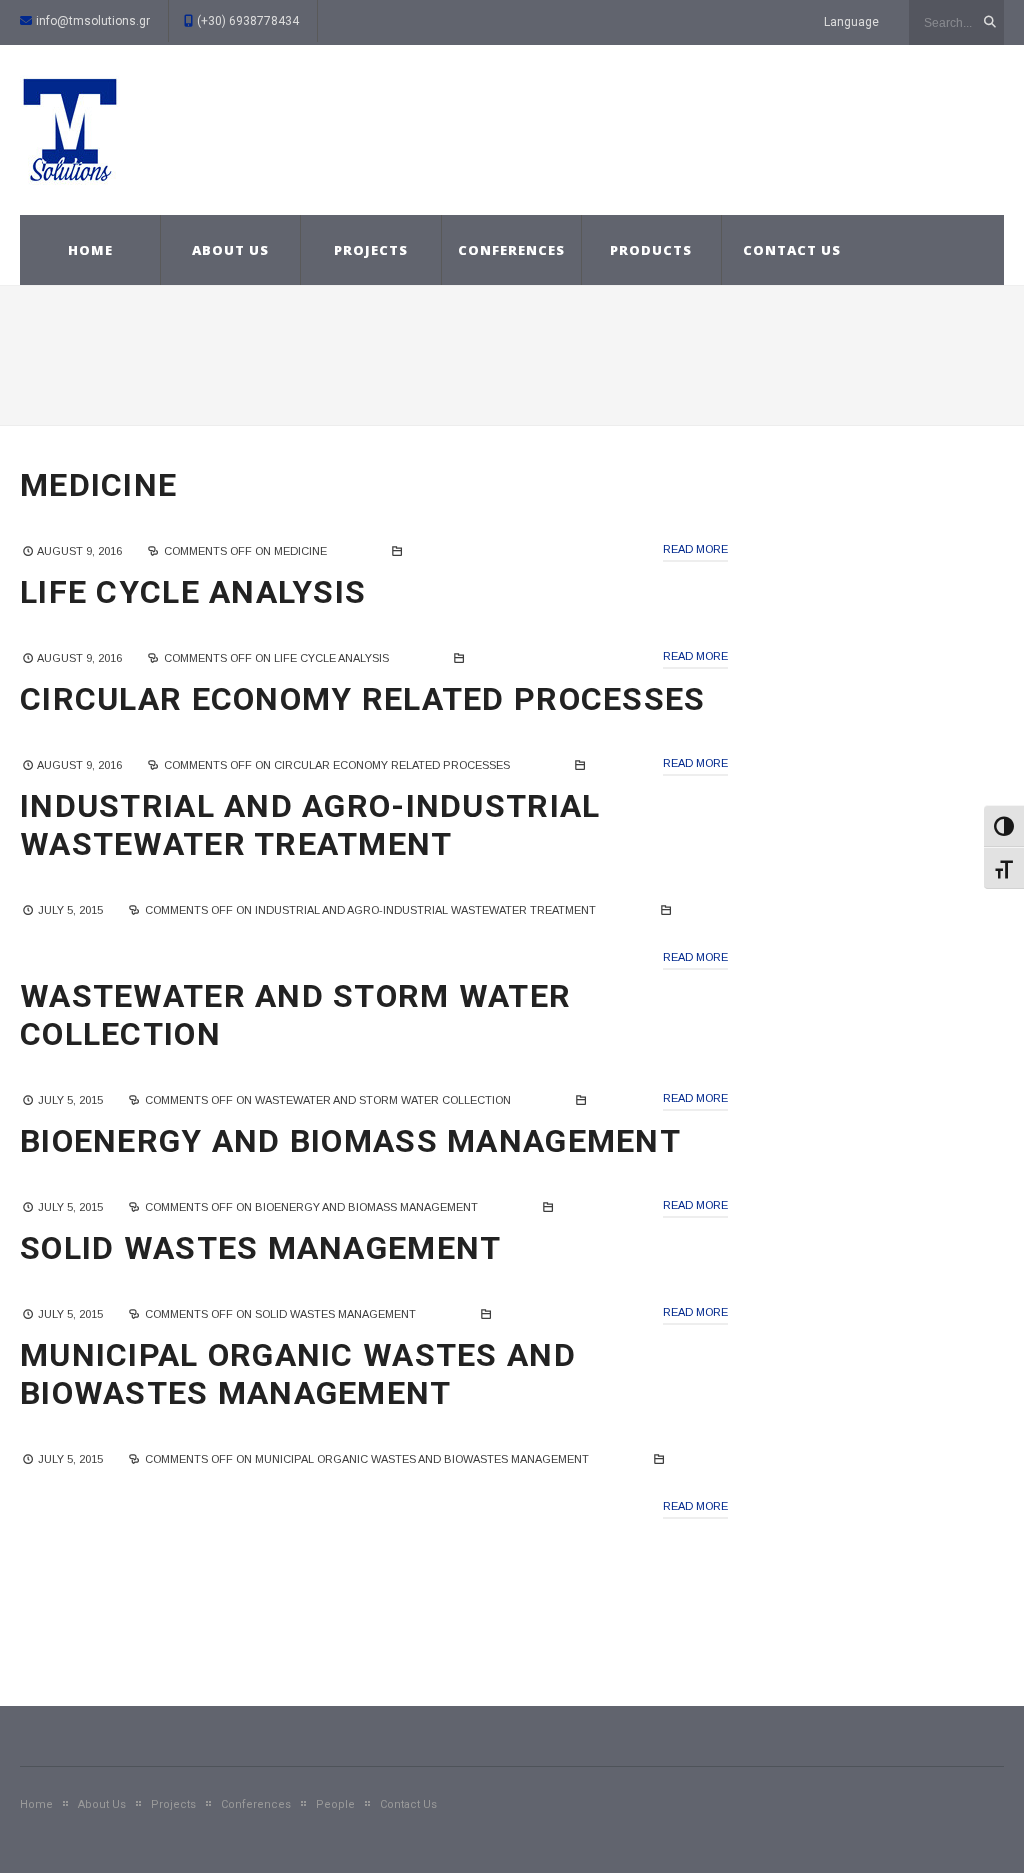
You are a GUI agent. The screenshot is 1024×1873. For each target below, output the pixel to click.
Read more (695, 549)
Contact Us (792, 250)
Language (851, 22)
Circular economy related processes (363, 699)
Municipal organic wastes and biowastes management (298, 1374)
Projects (371, 250)
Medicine (98, 485)
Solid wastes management (260, 1248)
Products (651, 250)
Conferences (511, 250)
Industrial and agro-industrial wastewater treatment (310, 825)
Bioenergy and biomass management (350, 1141)
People (335, 1804)
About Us (230, 250)
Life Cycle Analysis (193, 592)
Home (90, 250)
